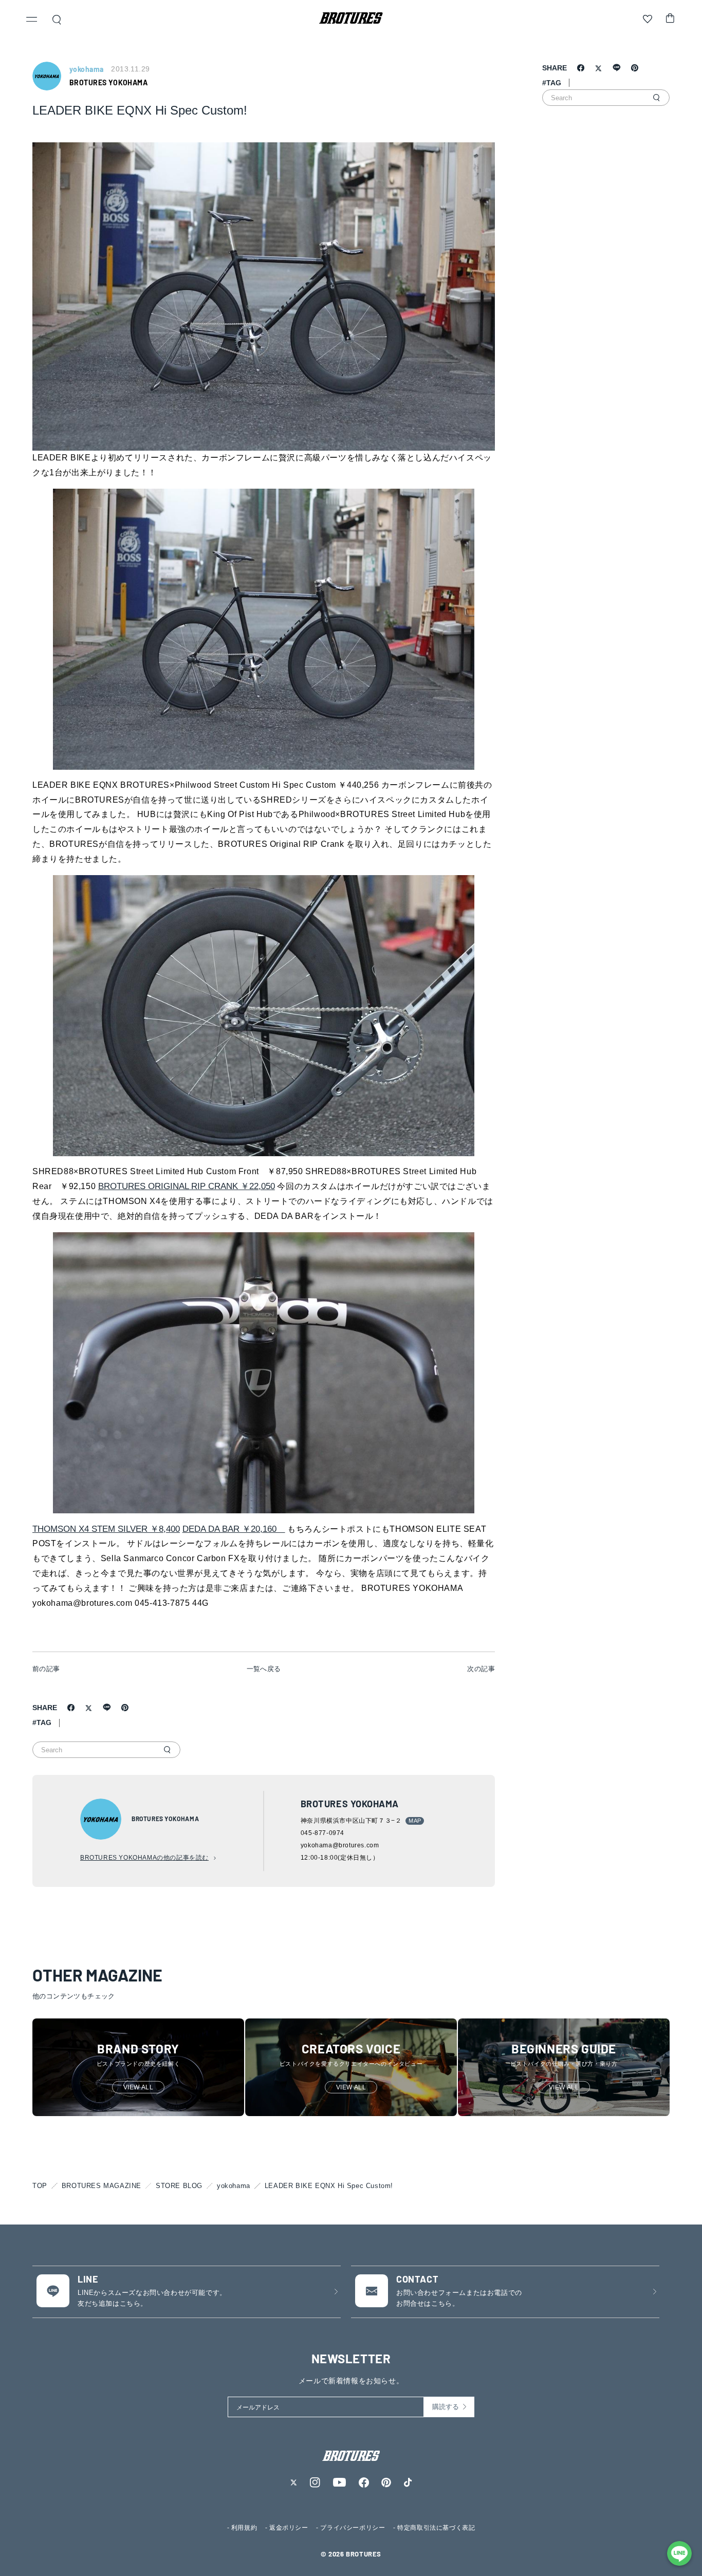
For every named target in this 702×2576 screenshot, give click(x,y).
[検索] (167, 1750)
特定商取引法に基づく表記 (436, 2528)
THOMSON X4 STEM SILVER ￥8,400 (106, 1529)
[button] (32, 21)
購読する (446, 2407)
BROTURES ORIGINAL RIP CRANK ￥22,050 (187, 1186)
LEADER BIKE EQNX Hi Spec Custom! (329, 2186)
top (40, 2186)
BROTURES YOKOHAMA (108, 82)
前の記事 (46, 1669)
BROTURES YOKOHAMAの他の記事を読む (144, 1858)
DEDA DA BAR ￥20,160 (234, 1529)
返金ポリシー (289, 2528)
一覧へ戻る (264, 1669)
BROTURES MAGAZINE (101, 2186)
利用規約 (244, 2528)
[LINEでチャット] (679, 2553)
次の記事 (481, 1669)
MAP (415, 1821)
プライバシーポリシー (353, 2528)
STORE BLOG (179, 2186)
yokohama (234, 2186)
